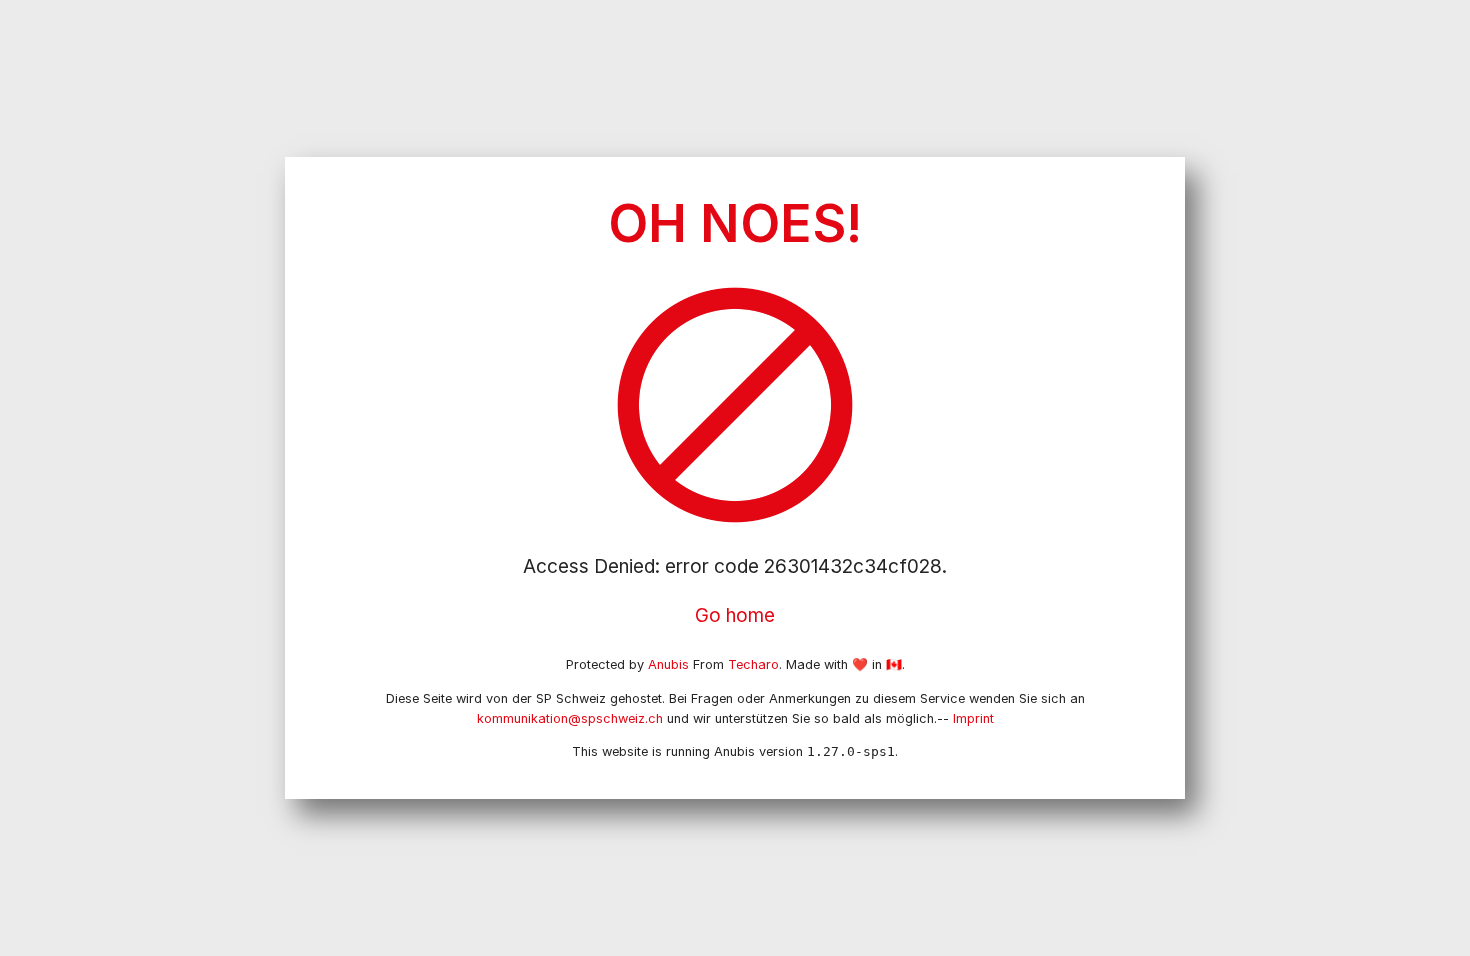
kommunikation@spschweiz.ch (570, 718)
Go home (735, 615)
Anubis (668, 664)
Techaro (753, 664)
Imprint (973, 718)
